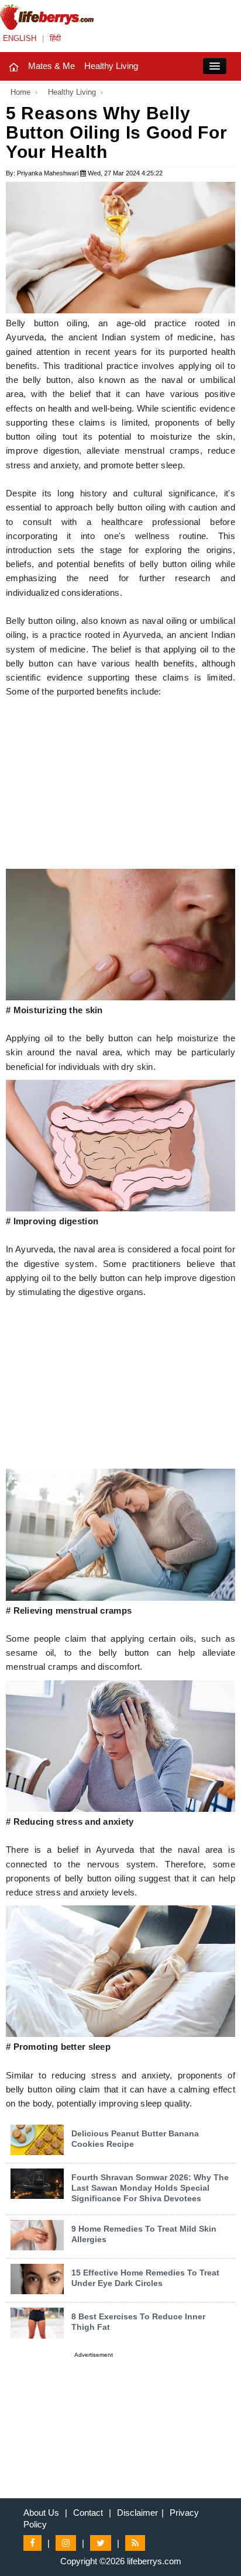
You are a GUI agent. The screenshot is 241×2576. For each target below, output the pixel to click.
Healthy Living (111, 66)
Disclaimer (137, 2513)
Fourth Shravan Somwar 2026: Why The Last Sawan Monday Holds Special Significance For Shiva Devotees (150, 2188)
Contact (88, 2513)
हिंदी (55, 38)
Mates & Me (51, 66)
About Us (41, 2513)
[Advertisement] (120, 787)
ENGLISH (20, 38)
